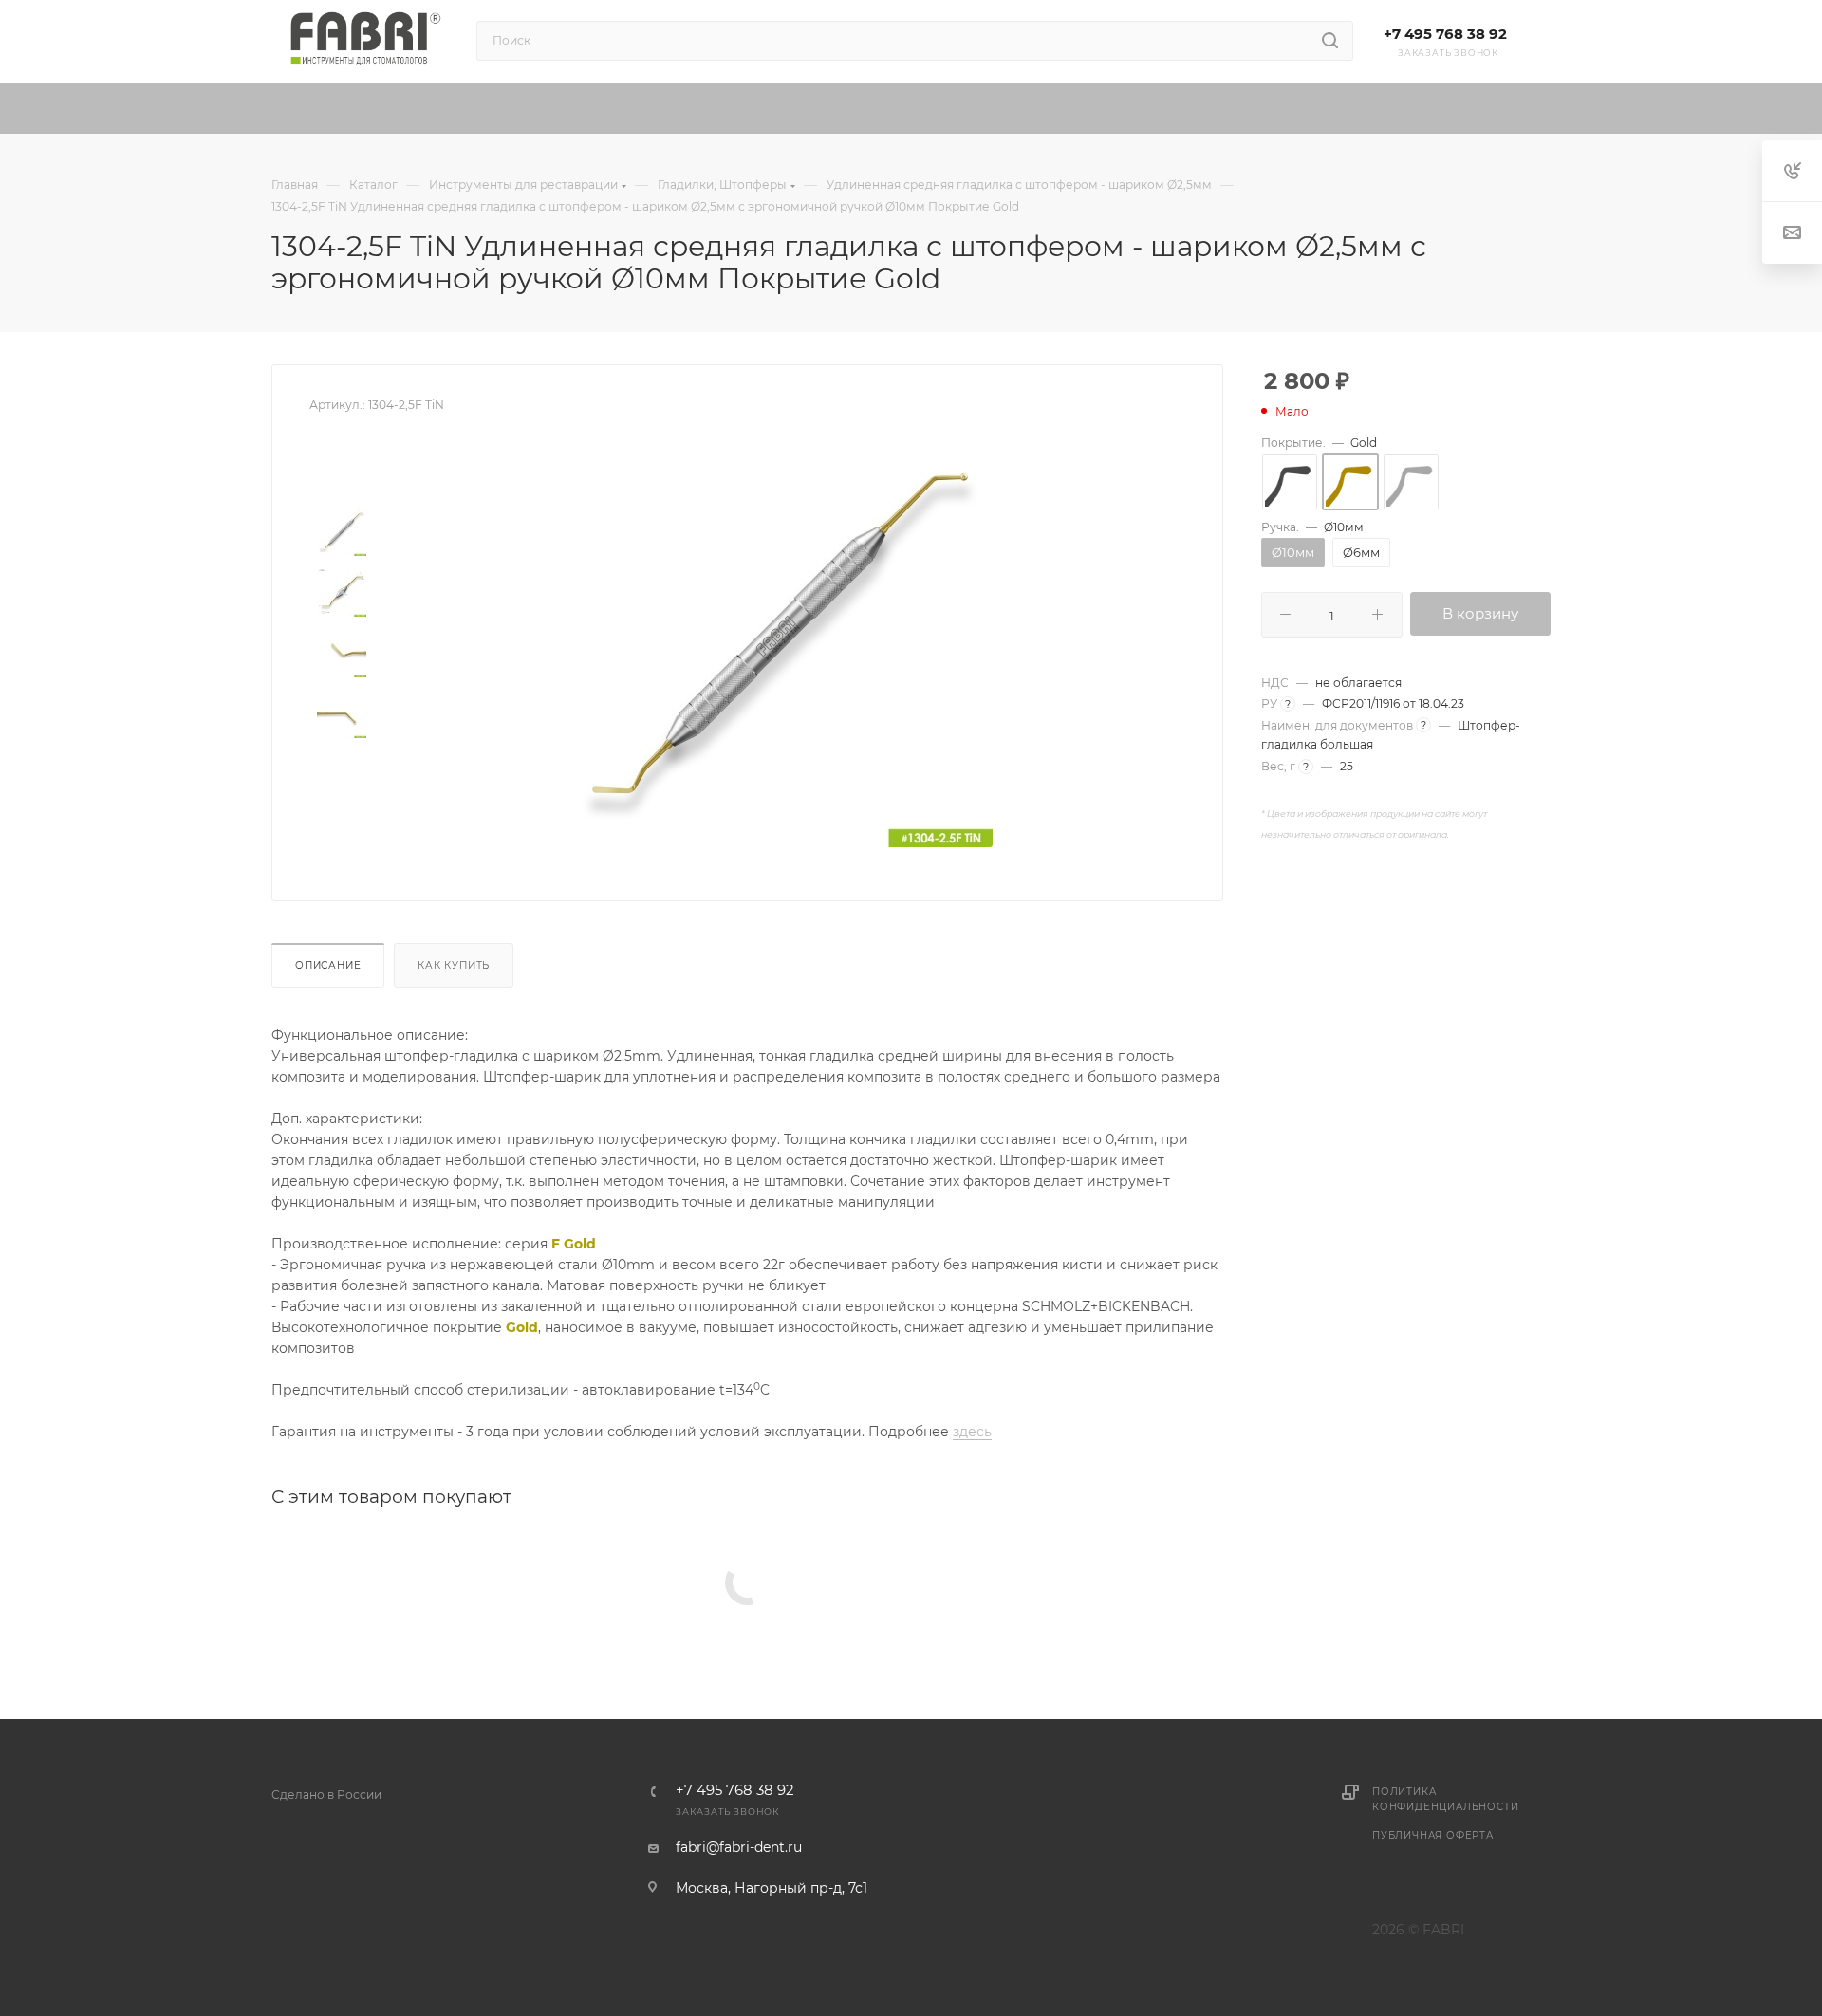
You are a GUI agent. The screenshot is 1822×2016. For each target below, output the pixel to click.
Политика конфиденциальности (1445, 1799)
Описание (328, 965)
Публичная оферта (1433, 1835)
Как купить (454, 965)
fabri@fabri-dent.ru (739, 1847)
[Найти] (1330, 41)
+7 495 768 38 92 (1445, 34)
